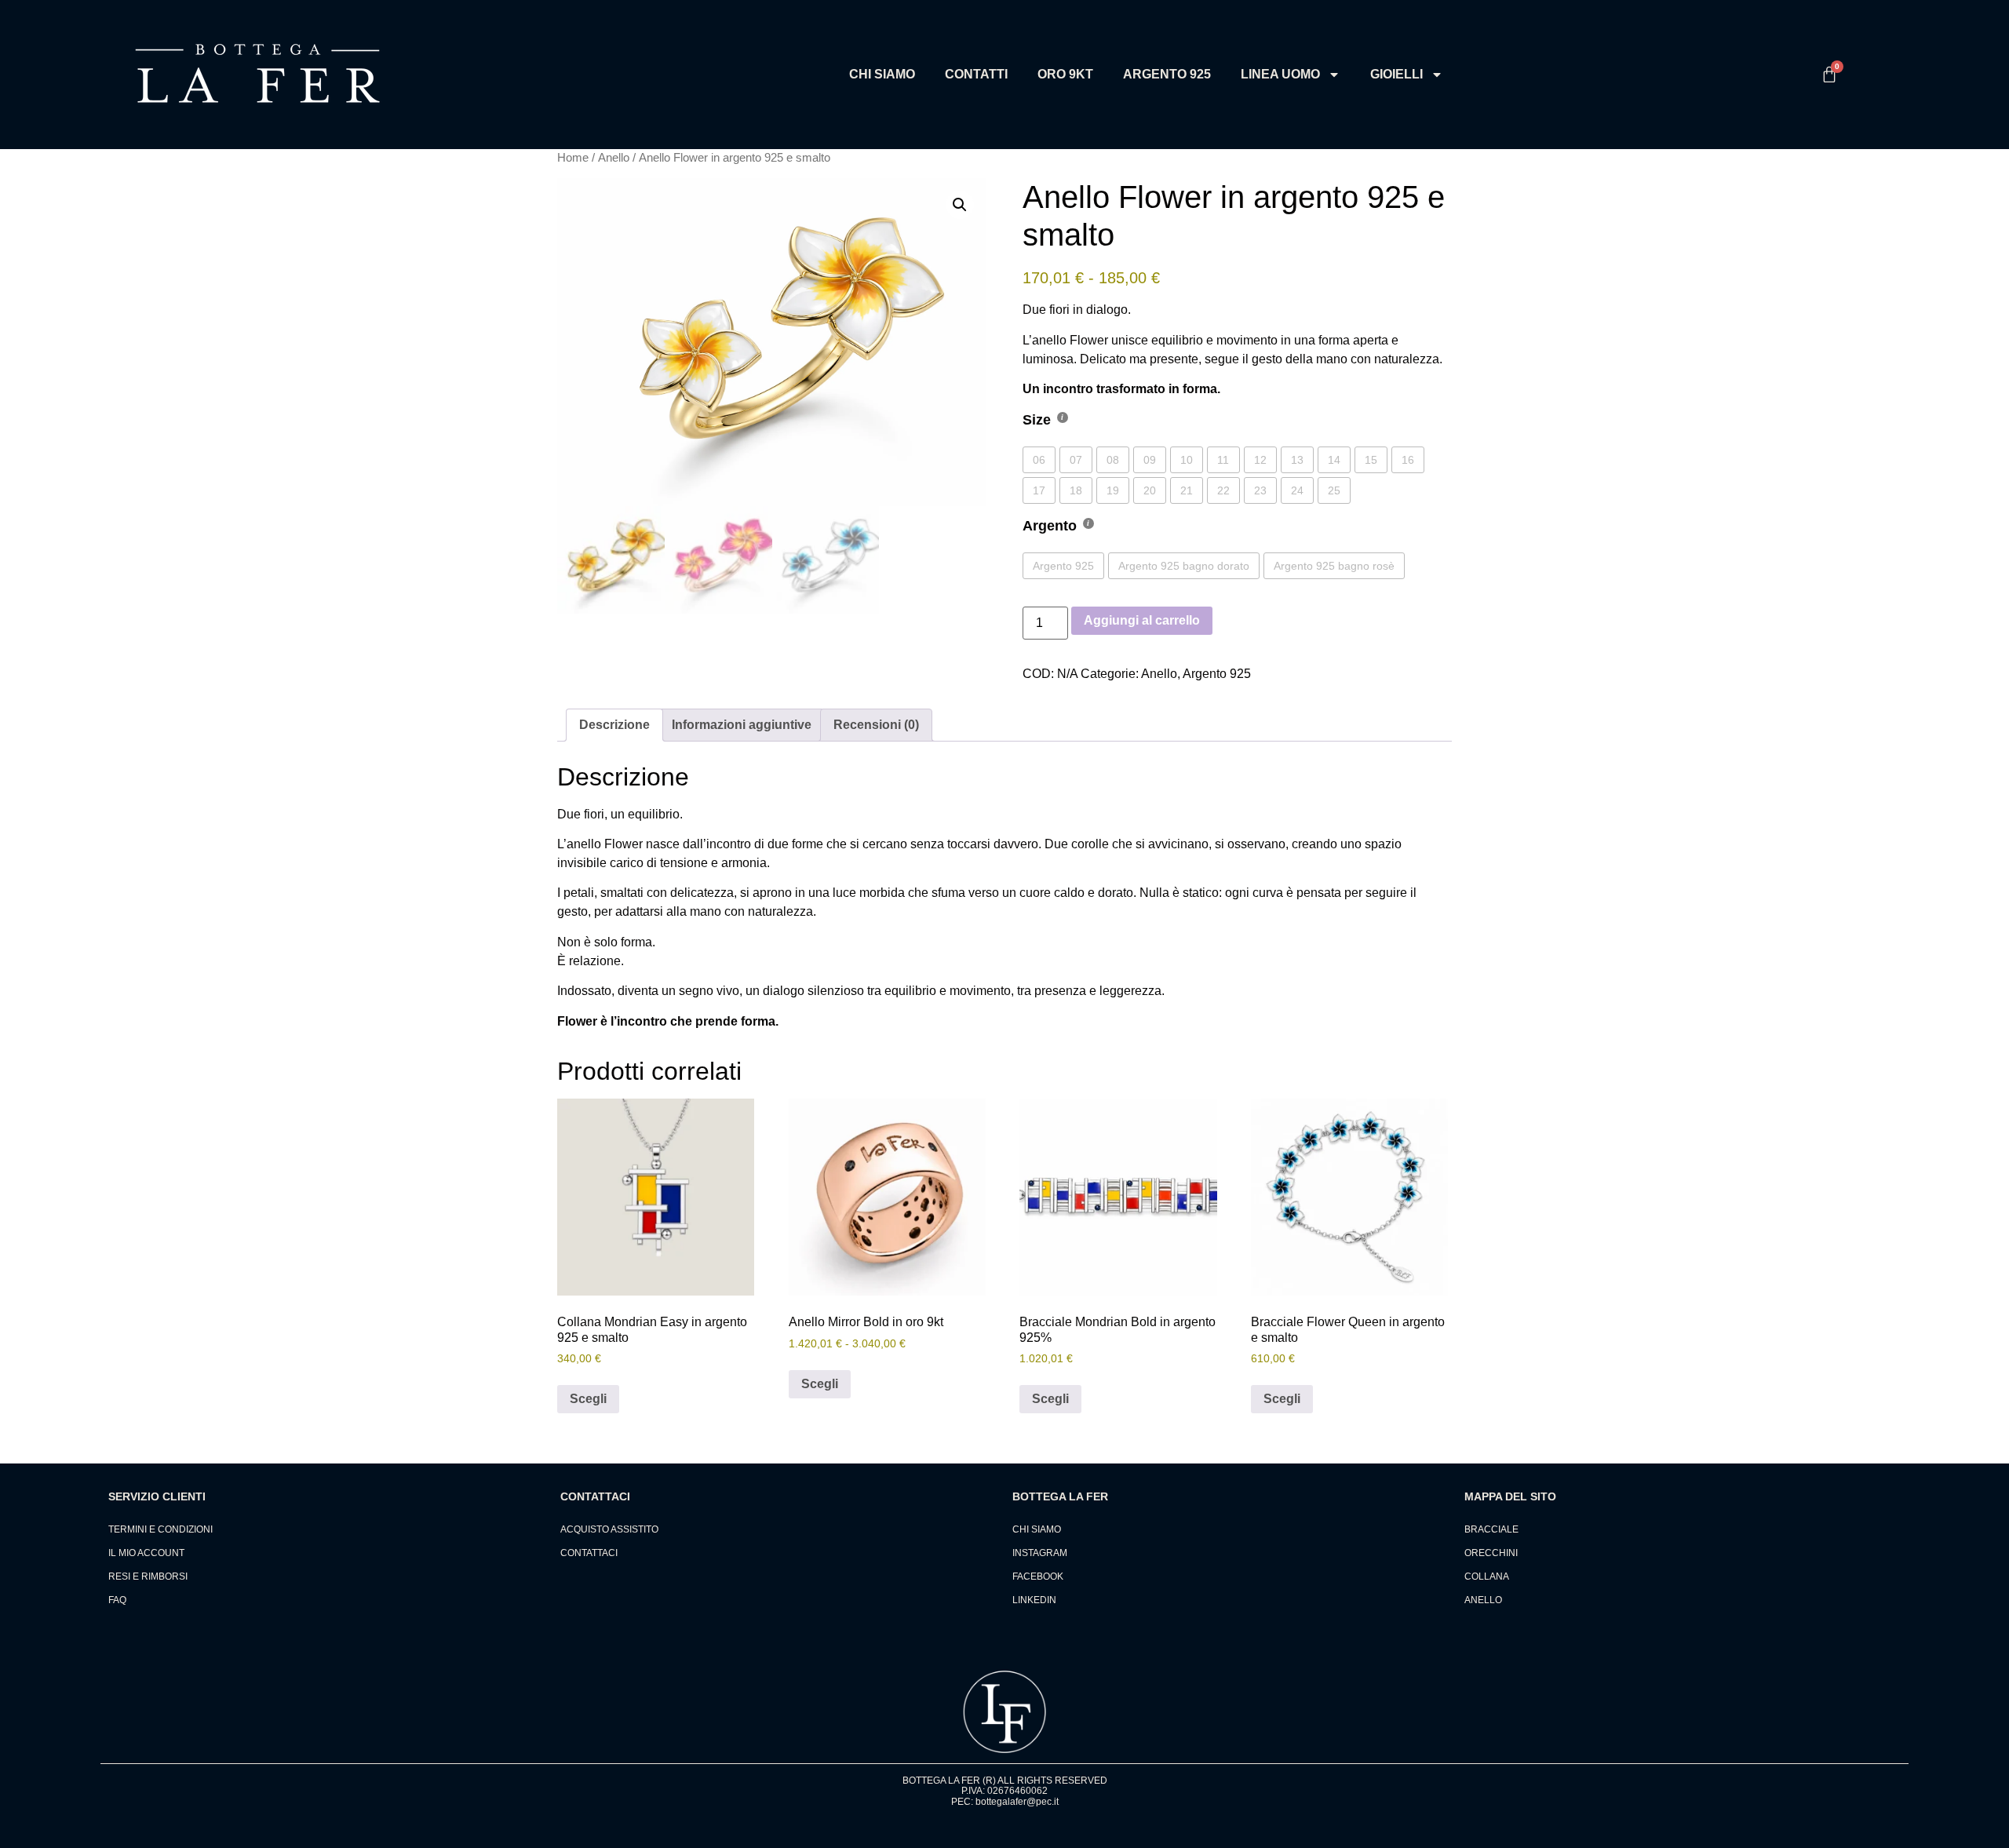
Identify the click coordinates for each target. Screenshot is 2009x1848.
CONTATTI (976, 74)
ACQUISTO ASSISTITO (609, 1529)
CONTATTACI (589, 1553)
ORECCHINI (1491, 1553)
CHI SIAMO (882, 74)
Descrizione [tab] (614, 725)
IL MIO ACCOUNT (146, 1553)
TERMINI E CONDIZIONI (160, 1529)
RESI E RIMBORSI (148, 1576)
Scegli (588, 1399)
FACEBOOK (1038, 1576)
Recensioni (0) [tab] (876, 725)
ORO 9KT (1065, 74)
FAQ (117, 1600)
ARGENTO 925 (1167, 74)
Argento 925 (1217, 674)
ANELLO (1483, 1600)
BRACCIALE (1491, 1529)
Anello (614, 158)
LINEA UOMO (1280, 74)
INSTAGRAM (1040, 1553)
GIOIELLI (1396, 74)
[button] (960, 205)
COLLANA (1487, 1576)
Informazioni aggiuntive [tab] (742, 725)
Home (573, 158)
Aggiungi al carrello (1142, 620)
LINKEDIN (1034, 1600)
